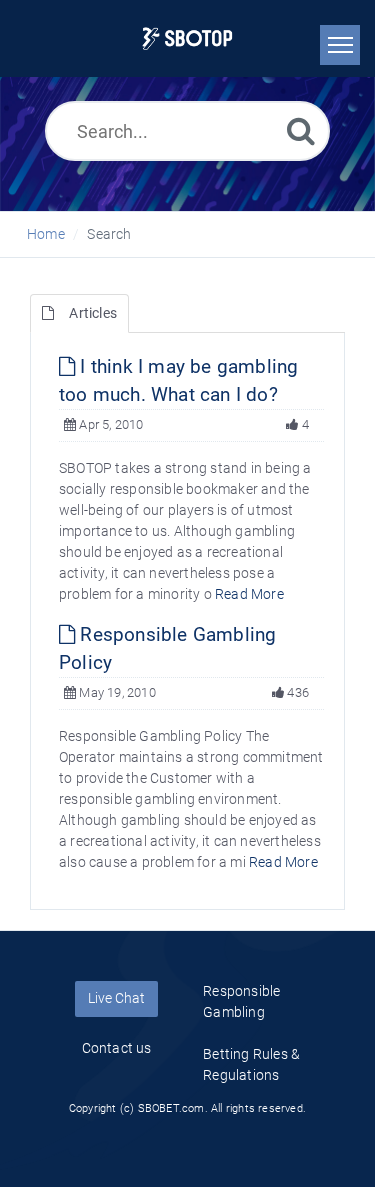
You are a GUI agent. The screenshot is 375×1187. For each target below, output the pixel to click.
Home (46, 234)
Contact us (117, 1048)
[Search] (301, 130)
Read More (249, 594)
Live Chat (116, 998)
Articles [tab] (93, 313)
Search (109, 234)
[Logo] (187, 38)
